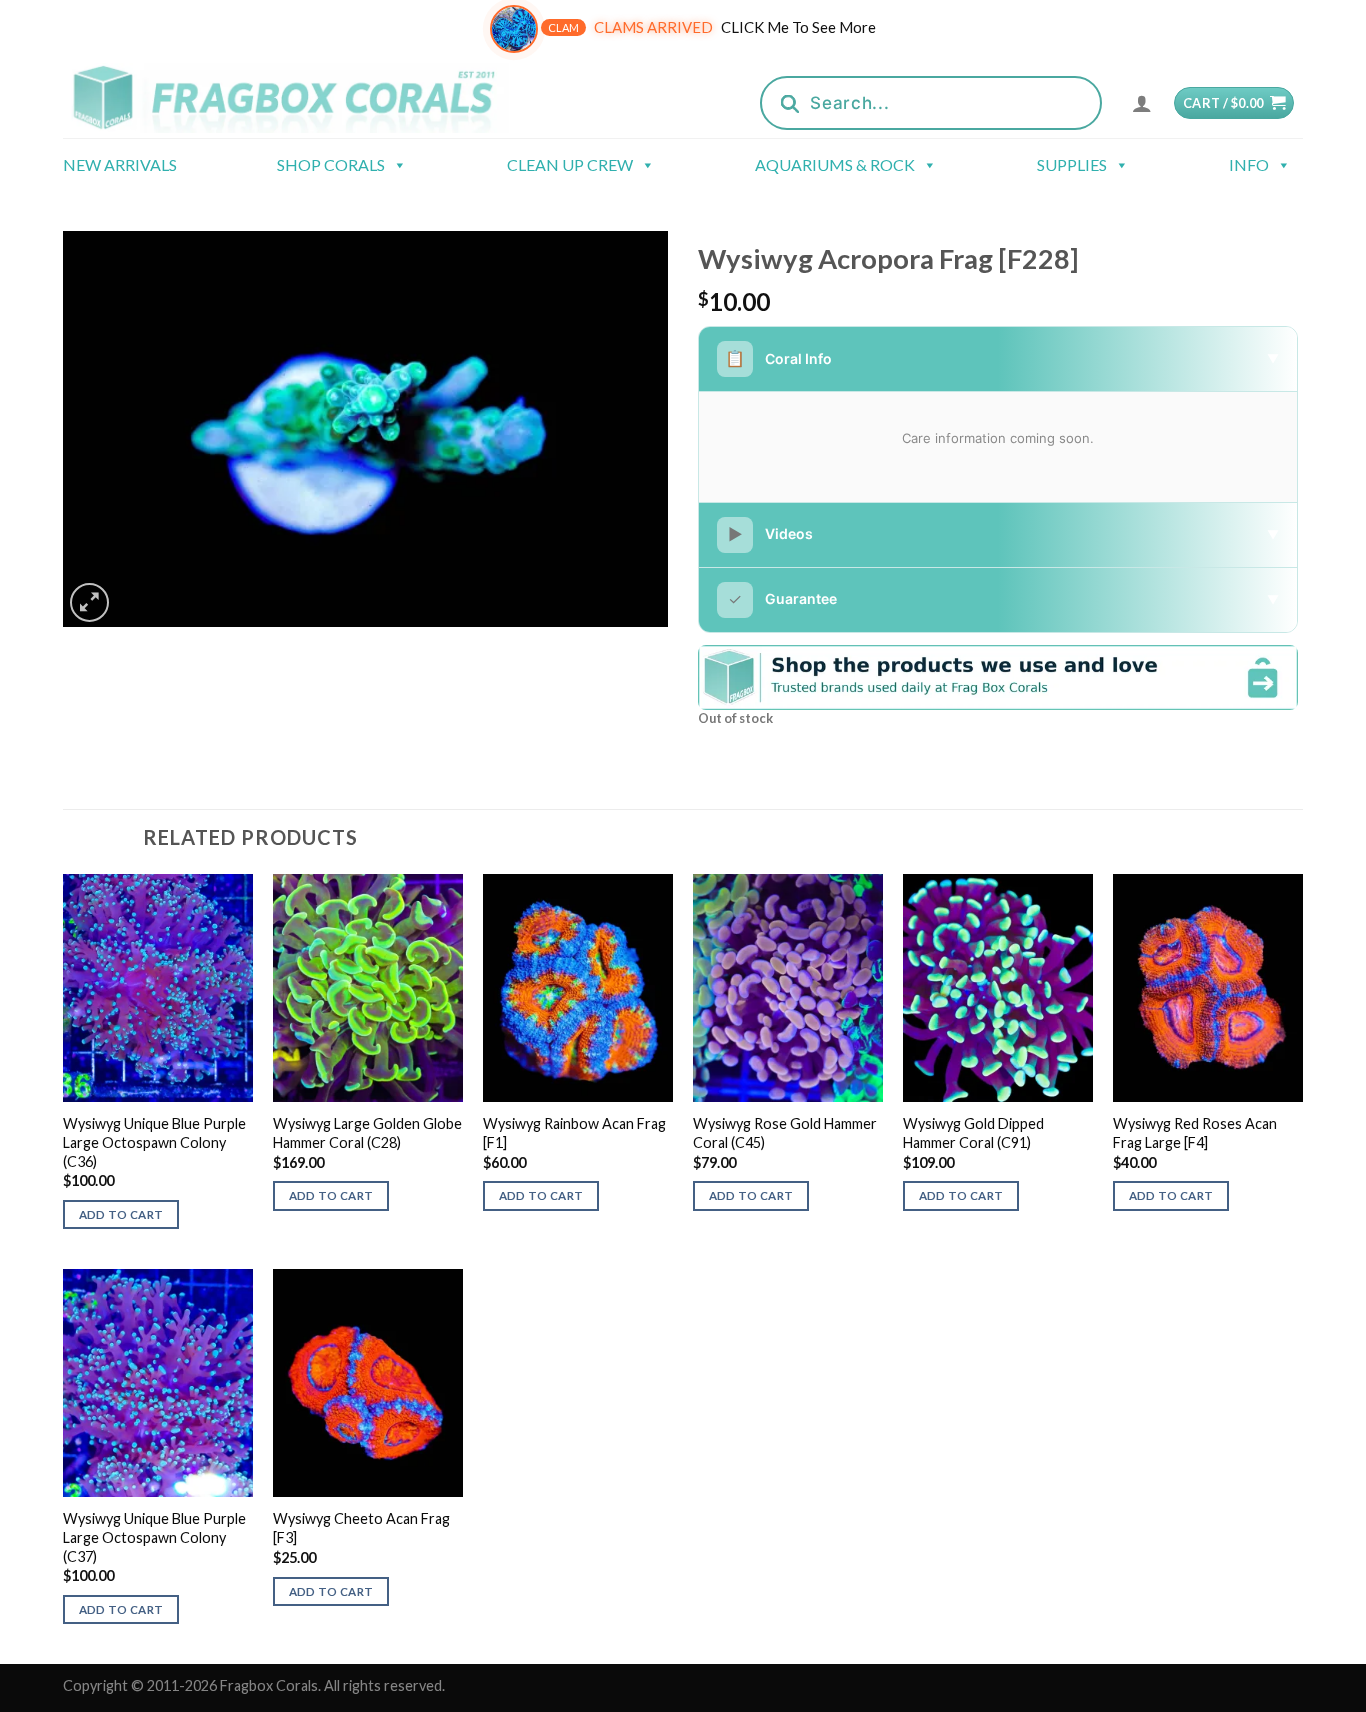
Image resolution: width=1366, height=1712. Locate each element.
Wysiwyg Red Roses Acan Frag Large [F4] (1195, 1133)
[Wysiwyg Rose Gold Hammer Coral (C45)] (788, 988)
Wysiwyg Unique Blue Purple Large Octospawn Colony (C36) (154, 1142)
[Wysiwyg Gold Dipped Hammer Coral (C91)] (998, 988)
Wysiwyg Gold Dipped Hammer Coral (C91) (973, 1133)
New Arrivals (120, 164)
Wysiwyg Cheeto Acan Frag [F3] (361, 1528)
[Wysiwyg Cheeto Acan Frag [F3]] (368, 1383)
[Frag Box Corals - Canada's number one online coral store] (311, 97)
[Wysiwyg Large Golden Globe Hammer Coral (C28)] (368, 988)
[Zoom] (89, 602)
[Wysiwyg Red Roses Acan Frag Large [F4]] (1208, 988)
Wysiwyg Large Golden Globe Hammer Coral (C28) (367, 1133)
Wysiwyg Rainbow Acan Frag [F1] (574, 1133)
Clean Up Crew (570, 164)
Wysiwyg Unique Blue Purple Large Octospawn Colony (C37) (154, 1537)
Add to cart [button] (121, 1214)
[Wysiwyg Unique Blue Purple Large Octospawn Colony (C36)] (158, 988)
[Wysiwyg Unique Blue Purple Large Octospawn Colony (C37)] (158, 1383)
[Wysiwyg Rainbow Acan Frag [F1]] (578, 988)
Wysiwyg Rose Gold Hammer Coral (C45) (785, 1133)
